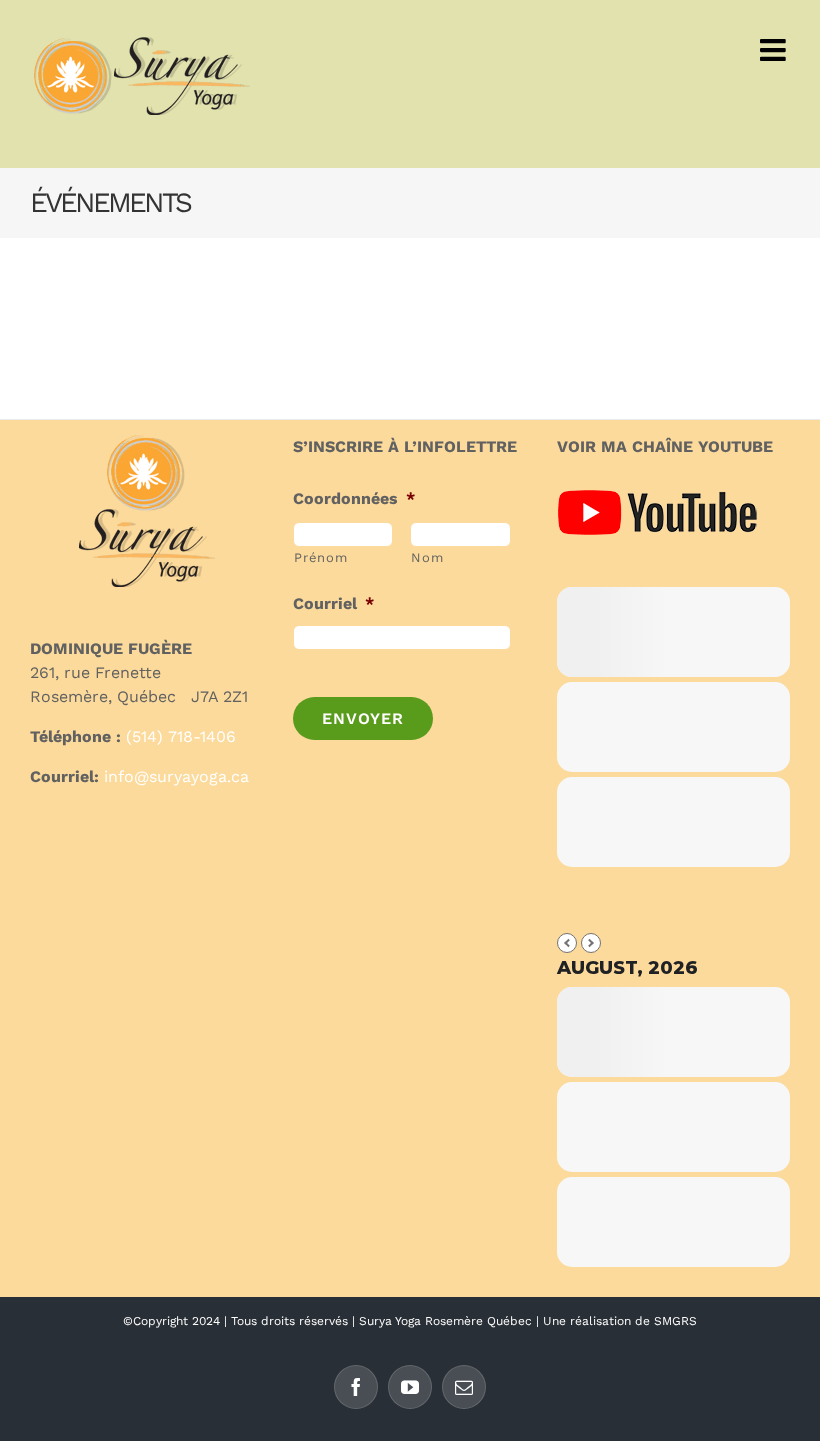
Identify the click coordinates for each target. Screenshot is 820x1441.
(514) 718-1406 (181, 736)
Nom (427, 557)
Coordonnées (354, 498)
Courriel (333, 603)
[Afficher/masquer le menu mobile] (775, 50)
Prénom (320, 557)
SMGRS (675, 1321)
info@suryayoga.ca (176, 776)
